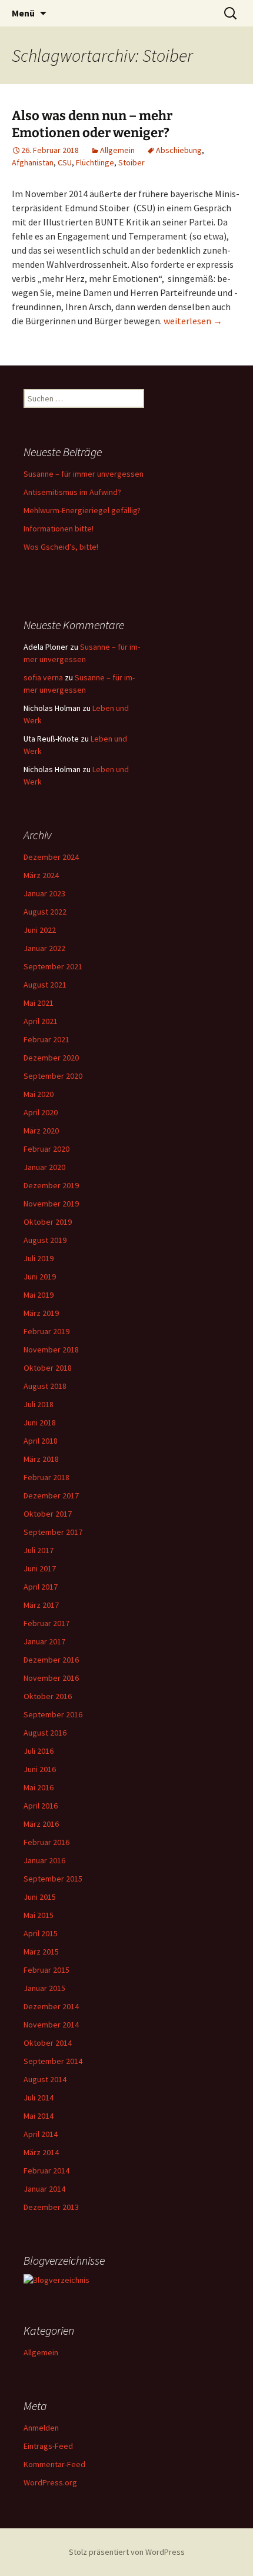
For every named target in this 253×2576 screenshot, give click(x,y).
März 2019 (41, 1313)
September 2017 (53, 1532)
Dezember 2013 (51, 2207)
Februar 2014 (46, 2171)
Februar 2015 (46, 1970)
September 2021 (53, 966)
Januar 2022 (44, 948)
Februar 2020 (46, 1149)
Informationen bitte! (59, 529)
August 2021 (45, 985)
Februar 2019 (46, 1331)
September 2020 (53, 1076)
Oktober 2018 (48, 1368)
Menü (23, 13)
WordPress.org (50, 2482)
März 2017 (41, 1605)
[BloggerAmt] (56, 2279)
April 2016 (41, 1806)
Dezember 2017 (51, 1495)
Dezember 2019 (51, 1185)
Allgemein (117, 150)
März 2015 (41, 1952)
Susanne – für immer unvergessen (84, 474)
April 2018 (41, 1441)
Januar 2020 (44, 1167)
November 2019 (51, 1204)
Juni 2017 (40, 1568)
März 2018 (41, 1459)
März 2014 (41, 2152)
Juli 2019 (39, 1258)
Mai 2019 (39, 1295)
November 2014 (51, 2025)
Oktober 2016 (48, 1696)
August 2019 (45, 1240)
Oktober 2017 (48, 1514)
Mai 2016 (39, 1787)
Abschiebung (179, 150)
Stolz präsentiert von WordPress (127, 2552)
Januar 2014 (44, 2189)
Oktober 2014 (48, 2043)
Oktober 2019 (48, 1222)
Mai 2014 (39, 2116)
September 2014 (53, 2061)
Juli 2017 (39, 1550)
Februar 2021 (46, 1039)
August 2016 (45, 1733)
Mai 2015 (39, 1915)
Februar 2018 (46, 1477)
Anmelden (41, 2428)
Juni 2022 (40, 930)
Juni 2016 (40, 1769)
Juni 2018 (40, 1422)
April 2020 (41, 1112)
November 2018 (51, 1350)
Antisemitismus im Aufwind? (72, 492)
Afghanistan (33, 162)
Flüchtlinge (95, 162)
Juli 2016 (39, 1751)
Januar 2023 (44, 893)
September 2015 (53, 1879)
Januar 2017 (44, 1641)
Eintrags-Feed (48, 2446)
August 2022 (45, 912)
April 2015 (41, 1933)
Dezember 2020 (51, 1058)
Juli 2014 (39, 2098)
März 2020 (41, 1131)
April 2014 (41, 2134)
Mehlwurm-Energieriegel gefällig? (82, 510)
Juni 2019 (40, 1277)
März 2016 (41, 1824)
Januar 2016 (44, 1860)
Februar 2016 (46, 1842)
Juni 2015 (40, 1897)
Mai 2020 (39, 1094)
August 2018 (45, 1386)
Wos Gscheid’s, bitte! (61, 547)
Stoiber (132, 162)
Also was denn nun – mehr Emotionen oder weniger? (92, 124)
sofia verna (43, 677)
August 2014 (45, 2079)
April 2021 (41, 1021)
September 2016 (53, 1714)
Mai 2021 (39, 1003)
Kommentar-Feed (54, 2464)
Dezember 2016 (51, 1660)
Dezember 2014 (51, 2006)
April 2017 (41, 1587)
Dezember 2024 (51, 857)
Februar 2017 (46, 1623)
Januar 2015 (44, 1988)
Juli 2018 (39, 1404)
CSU (65, 162)
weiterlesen (193, 321)
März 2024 (41, 875)
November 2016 (51, 1678)
